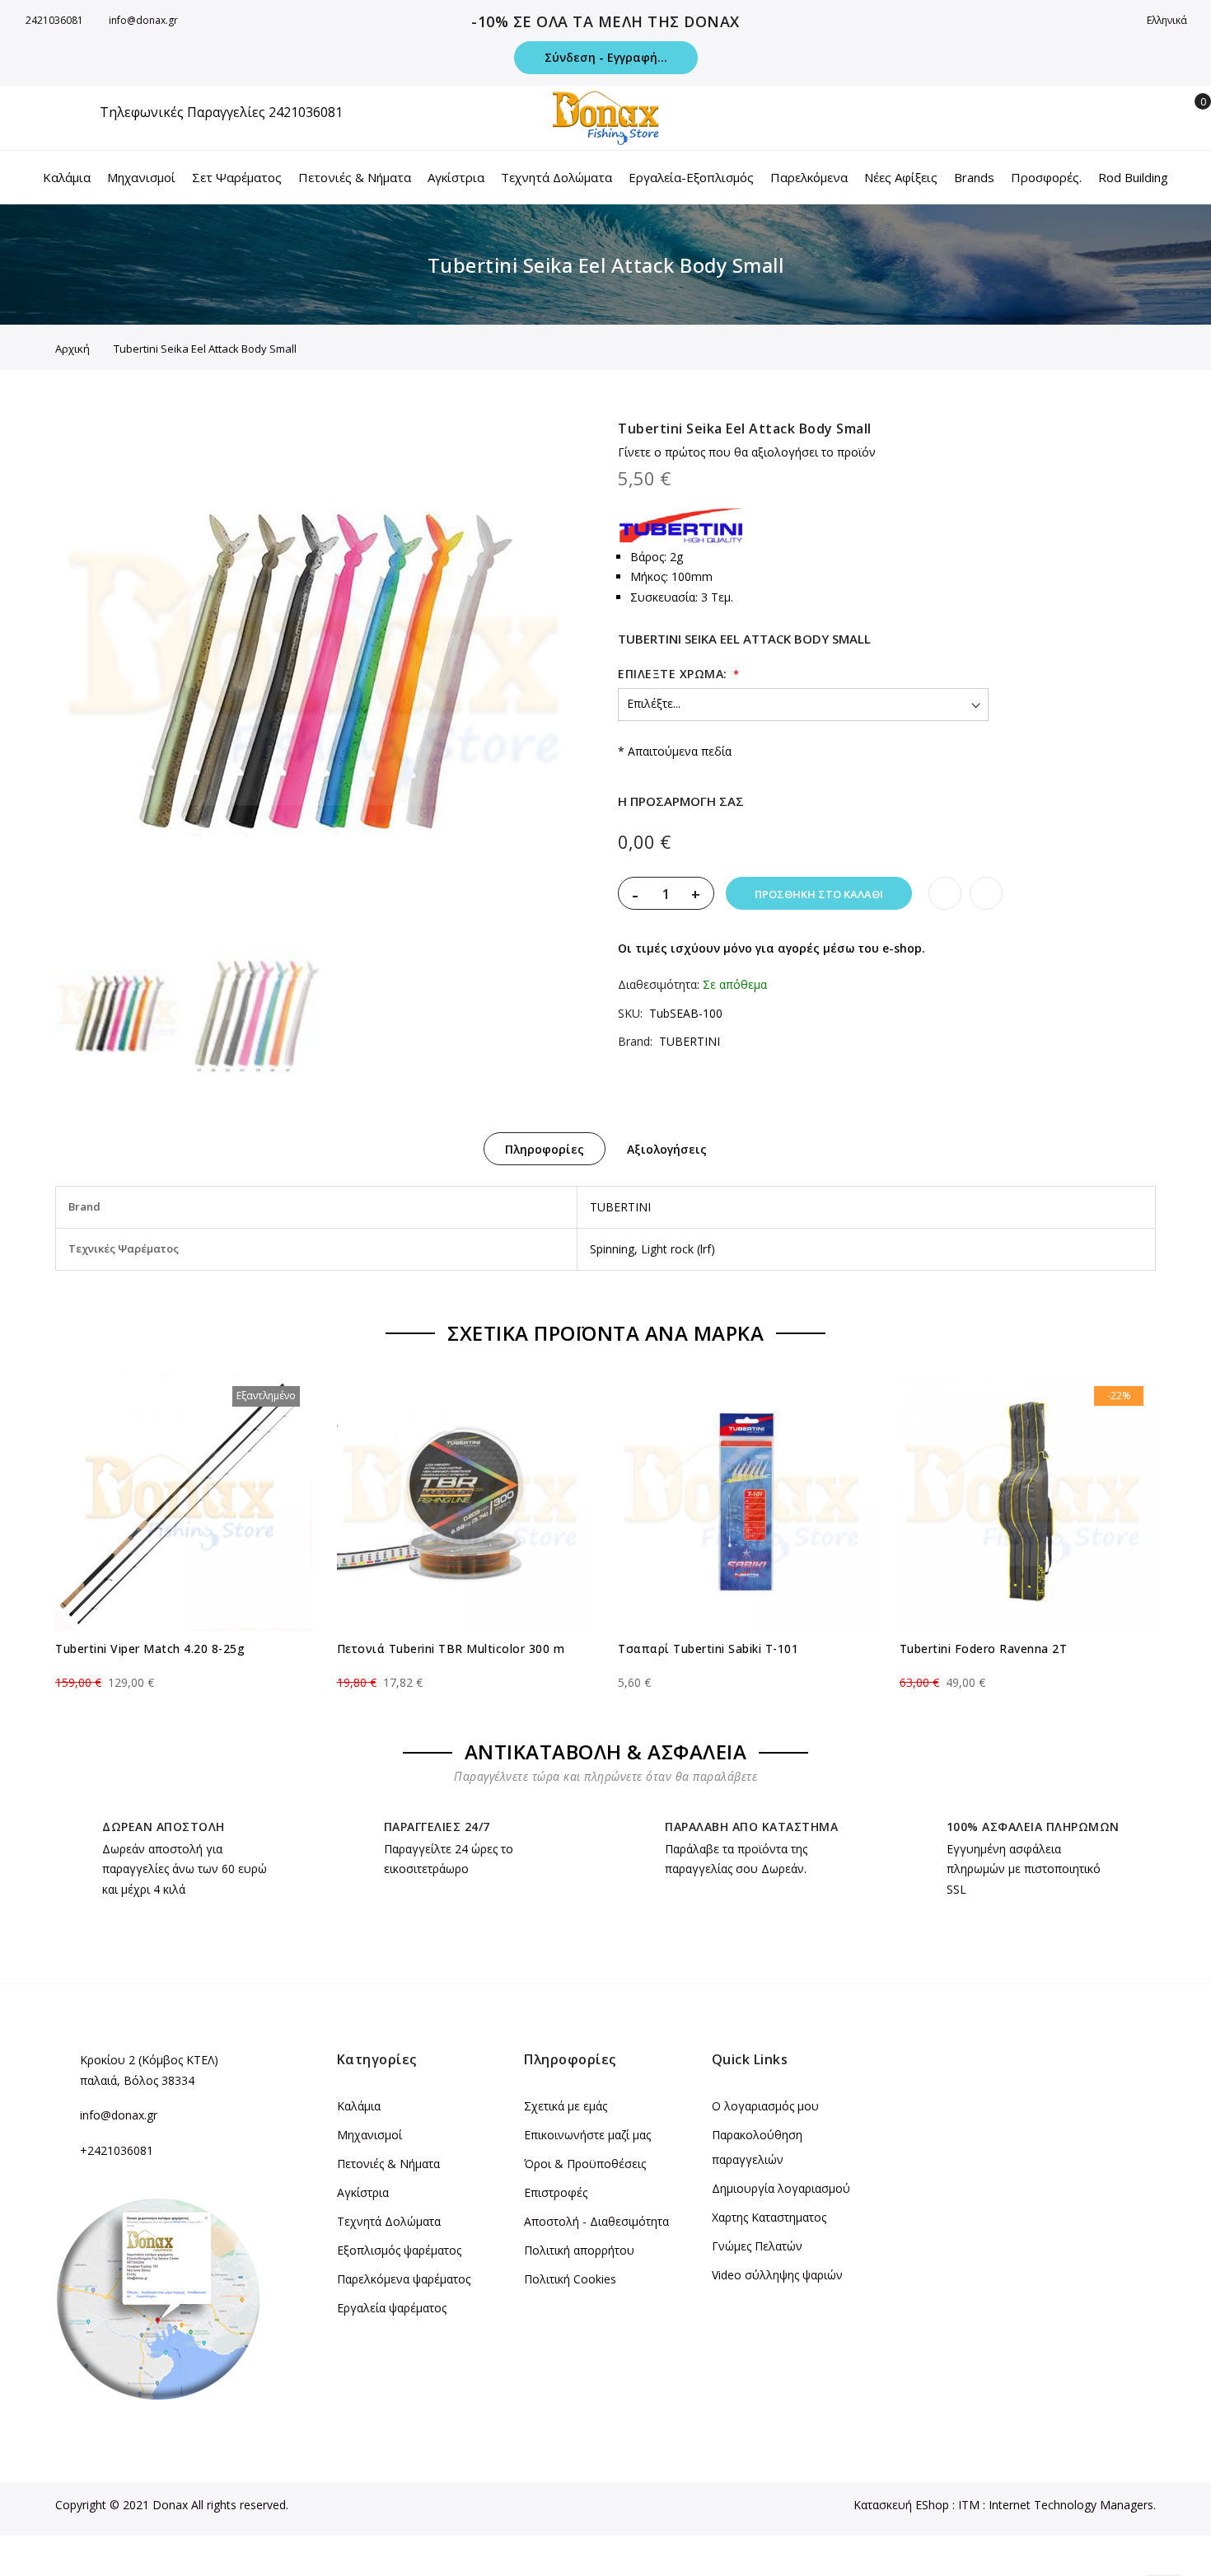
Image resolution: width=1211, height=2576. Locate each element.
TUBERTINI (690, 1041)
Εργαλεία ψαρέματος (392, 2308)
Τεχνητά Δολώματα (389, 2221)
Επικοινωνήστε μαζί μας (587, 2135)
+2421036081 (117, 2150)
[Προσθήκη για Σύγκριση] (986, 893)
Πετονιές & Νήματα (388, 2164)
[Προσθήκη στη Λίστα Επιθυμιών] (945, 893)
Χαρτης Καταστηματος (769, 2217)
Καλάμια (359, 2106)
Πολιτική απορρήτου (579, 2250)
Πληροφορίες (545, 1149)
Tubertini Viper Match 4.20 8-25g (150, 1649)
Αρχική (72, 349)
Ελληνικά (1168, 20)
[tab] (545, 1149)
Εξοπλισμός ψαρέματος (399, 2250)
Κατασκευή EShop (901, 2505)
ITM (969, 2505)
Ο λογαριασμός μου (765, 2106)
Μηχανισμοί (369, 2135)
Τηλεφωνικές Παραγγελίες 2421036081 (221, 112)
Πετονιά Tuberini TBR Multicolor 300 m (451, 1649)
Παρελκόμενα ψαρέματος (404, 2279)
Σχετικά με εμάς (566, 2106)
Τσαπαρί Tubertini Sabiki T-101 (708, 1649)
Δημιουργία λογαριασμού (781, 2188)
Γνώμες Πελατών (757, 2246)
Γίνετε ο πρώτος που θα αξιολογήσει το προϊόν (747, 452)
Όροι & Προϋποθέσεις (585, 2164)
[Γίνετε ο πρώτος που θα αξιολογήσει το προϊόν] (184, 1668)
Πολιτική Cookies (570, 2279)
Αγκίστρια (363, 2192)
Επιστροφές (556, 2192)
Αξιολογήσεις (667, 1149)
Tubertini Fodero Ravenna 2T (984, 1649)
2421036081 (54, 20)
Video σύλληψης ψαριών (777, 2275)
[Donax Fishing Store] (605, 118)
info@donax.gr (143, 20)
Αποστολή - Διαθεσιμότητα (596, 2221)
